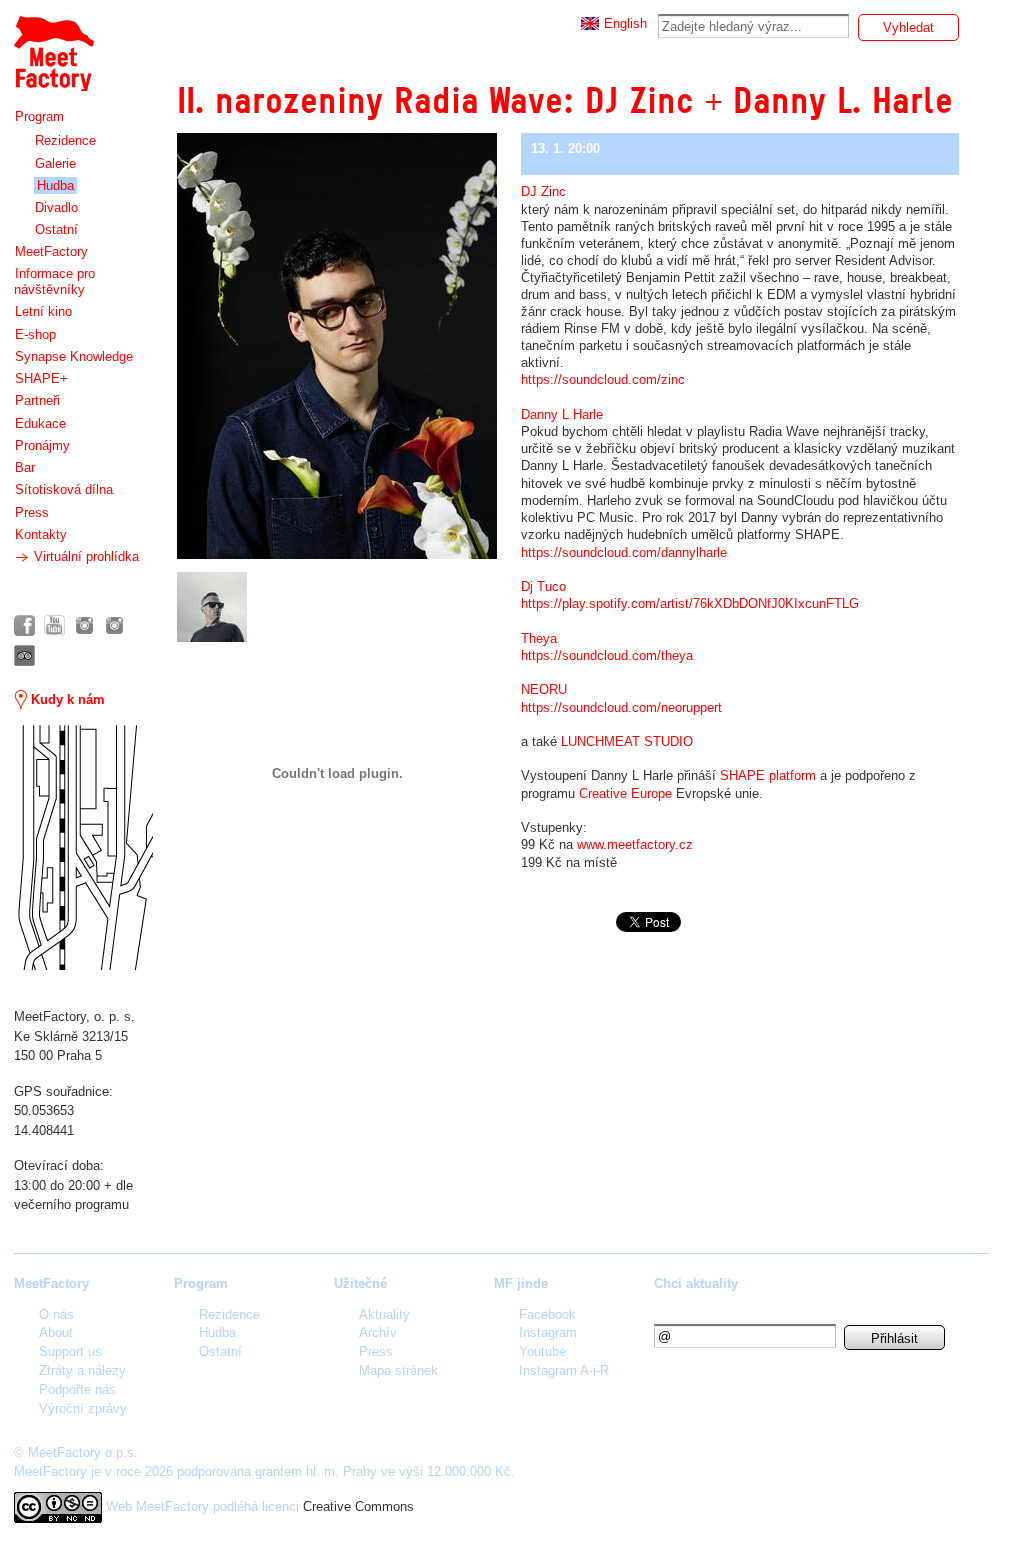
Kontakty (41, 534)
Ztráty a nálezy (82, 1370)
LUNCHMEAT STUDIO (627, 741)
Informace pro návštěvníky (54, 281)
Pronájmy (42, 445)
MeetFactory (51, 251)
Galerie (55, 163)
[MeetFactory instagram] (84, 625)
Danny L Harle (562, 414)
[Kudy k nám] (83, 847)
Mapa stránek (398, 1370)
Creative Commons (358, 1506)
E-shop (35, 334)
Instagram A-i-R (564, 1370)
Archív (378, 1332)
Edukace (40, 423)
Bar (25, 467)
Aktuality (384, 1314)
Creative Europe (625, 793)
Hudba (55, 185)
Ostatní (56, 229)
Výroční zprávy (83, 1408)
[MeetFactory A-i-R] (114, 625)
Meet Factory (53, 43)
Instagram (548, 1332)
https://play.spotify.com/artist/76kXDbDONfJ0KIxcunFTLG (690, 603)
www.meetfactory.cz (635, 844)
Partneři (37, 400)
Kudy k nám (66, 699)
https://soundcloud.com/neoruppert (621, 707)
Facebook (547, 1314)
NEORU (544, 689)
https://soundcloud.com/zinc (603, 379)
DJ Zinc (543, 191)
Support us (70, 1351)
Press (32, 512)
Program (39, 116)
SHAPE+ (41, 378)
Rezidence (65, 140)
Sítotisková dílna (64, 489)
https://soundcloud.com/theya (607, 655)
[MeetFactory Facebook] (24, 625)
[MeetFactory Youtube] (54, 625)
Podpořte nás (77, 1389)
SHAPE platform (768, 775)
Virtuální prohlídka (84, 556)
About (56, 1332)
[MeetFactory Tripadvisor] (24, 655)
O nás (56, 1314)
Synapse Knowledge (74, 356)
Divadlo (56, 207)
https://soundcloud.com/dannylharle (624, 552)
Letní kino (43, 311)
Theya (539, 638)
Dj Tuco (543, 586)
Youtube (542, 1351)
